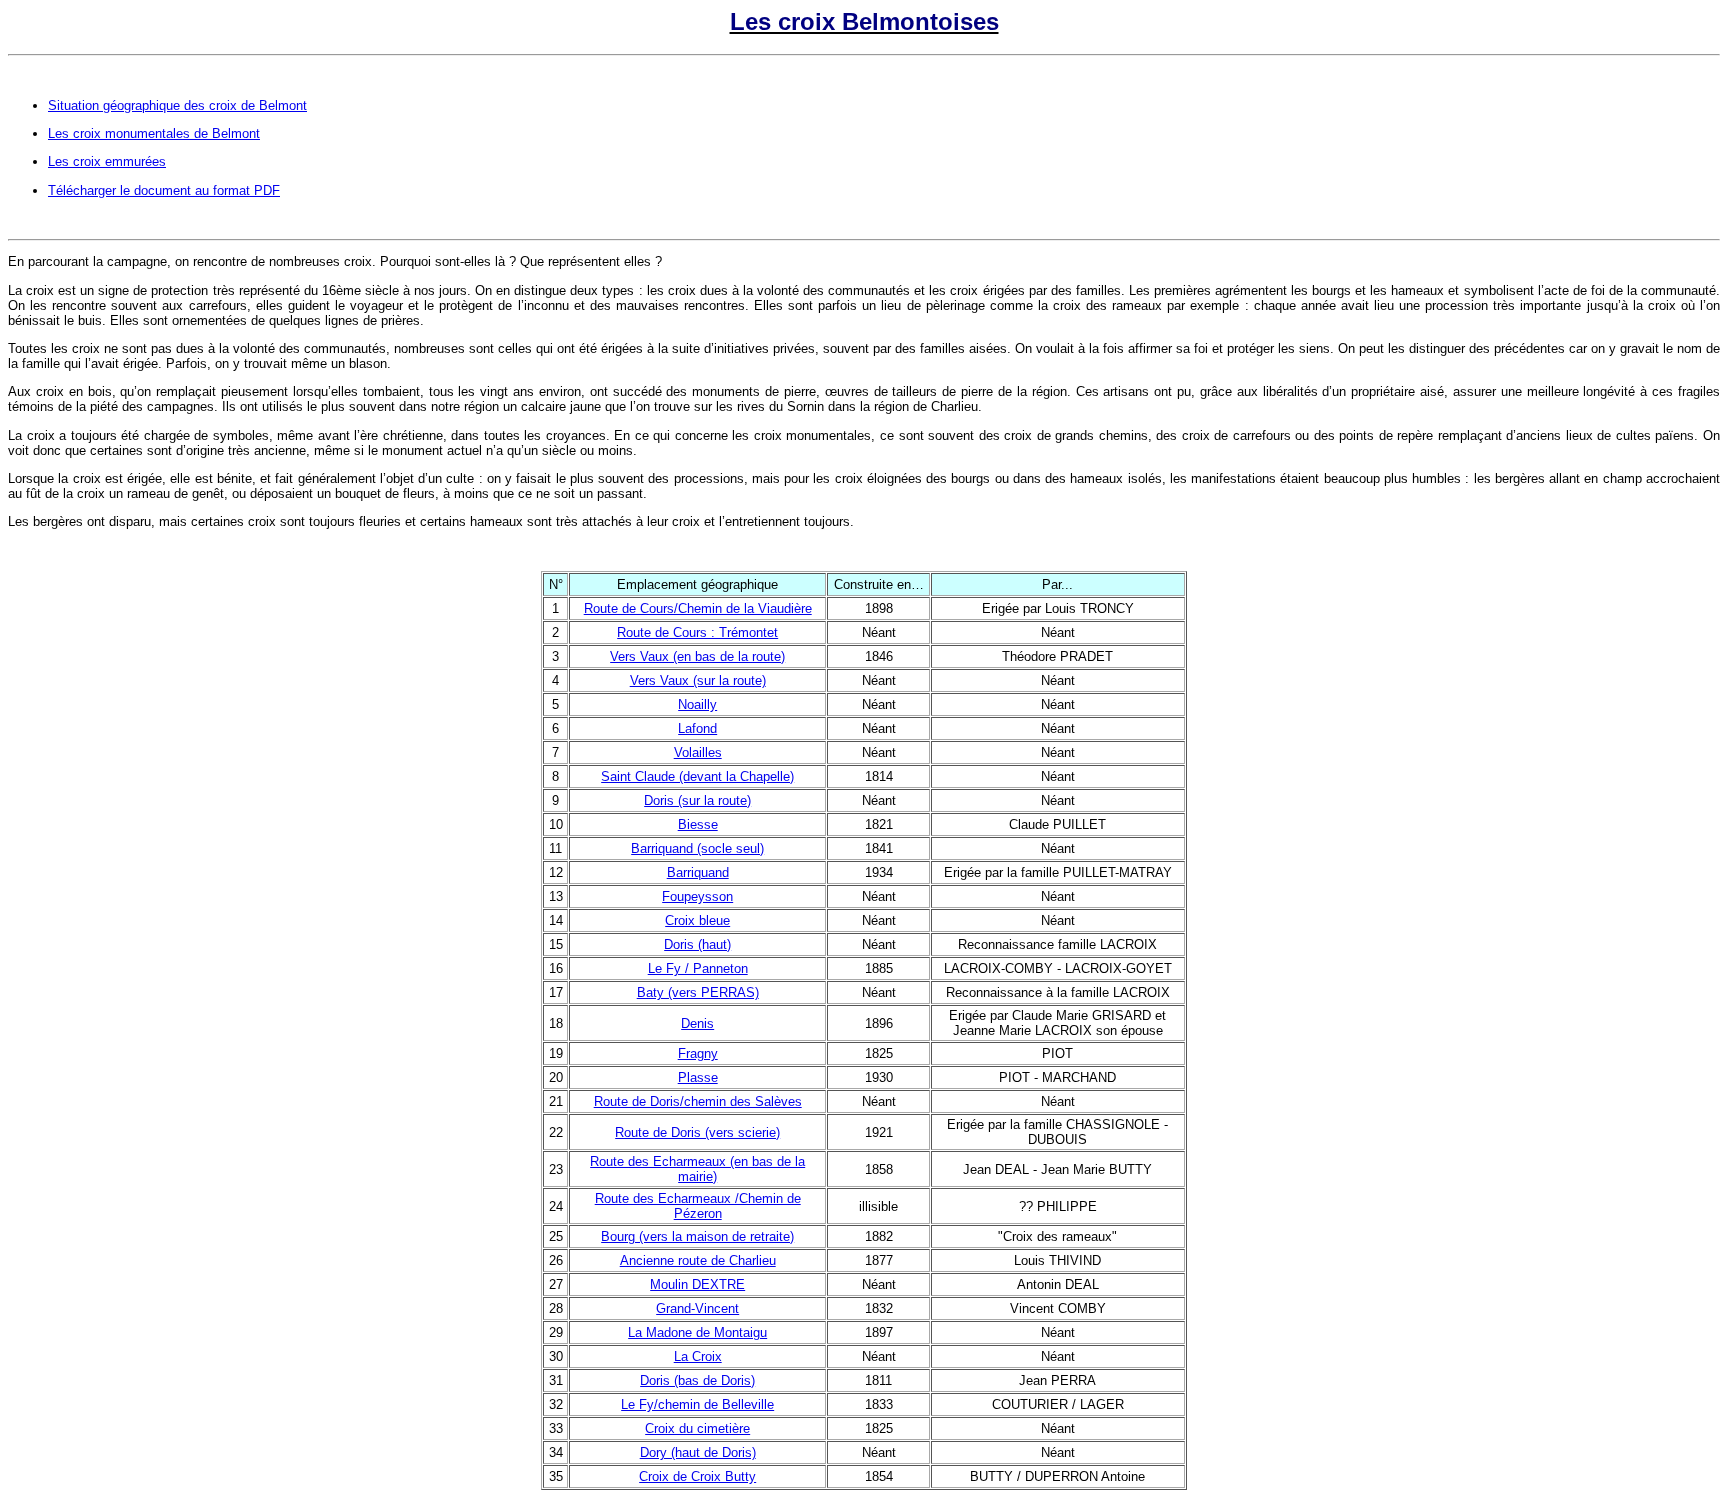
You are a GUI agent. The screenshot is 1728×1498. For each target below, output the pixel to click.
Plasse (698, 1077)
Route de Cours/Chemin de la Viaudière (698, 608)
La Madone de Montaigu (697, 1332)
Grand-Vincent (697, 1308)
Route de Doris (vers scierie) (697, 1132)
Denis (697, 1023)
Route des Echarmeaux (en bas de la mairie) (697, 1169)
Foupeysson (697, 896)
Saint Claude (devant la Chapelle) (697, 776)
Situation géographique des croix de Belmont (177, 105)
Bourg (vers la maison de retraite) (697, 1236)
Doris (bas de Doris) (697, 1380)
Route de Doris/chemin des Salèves (698, 1101)
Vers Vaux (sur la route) (698, 680)
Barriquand (698, 872)
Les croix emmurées (107, 161)
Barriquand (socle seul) (697, 848)
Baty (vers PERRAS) (698, 992)
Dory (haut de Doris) (698, 1452)
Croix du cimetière (697, 1428)
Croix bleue (697, 920)
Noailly (697, 704)
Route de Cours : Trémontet (697, 632)
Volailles (698, 752)
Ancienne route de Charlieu (698, 1260)
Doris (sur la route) (697, 800)
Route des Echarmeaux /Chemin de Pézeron (698, 1206)
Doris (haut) (697, 944)
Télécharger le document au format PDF (164, 190)
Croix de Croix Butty (697, 1476)
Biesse (698, 824)
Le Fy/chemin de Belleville (697, 1404)
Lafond (697, 728)
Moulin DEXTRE (697, 1284)
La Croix (698, 1356)
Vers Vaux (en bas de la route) (697, 656)
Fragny (698, 1053)
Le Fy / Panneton (698, 968)
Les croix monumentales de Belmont (154, 133)
